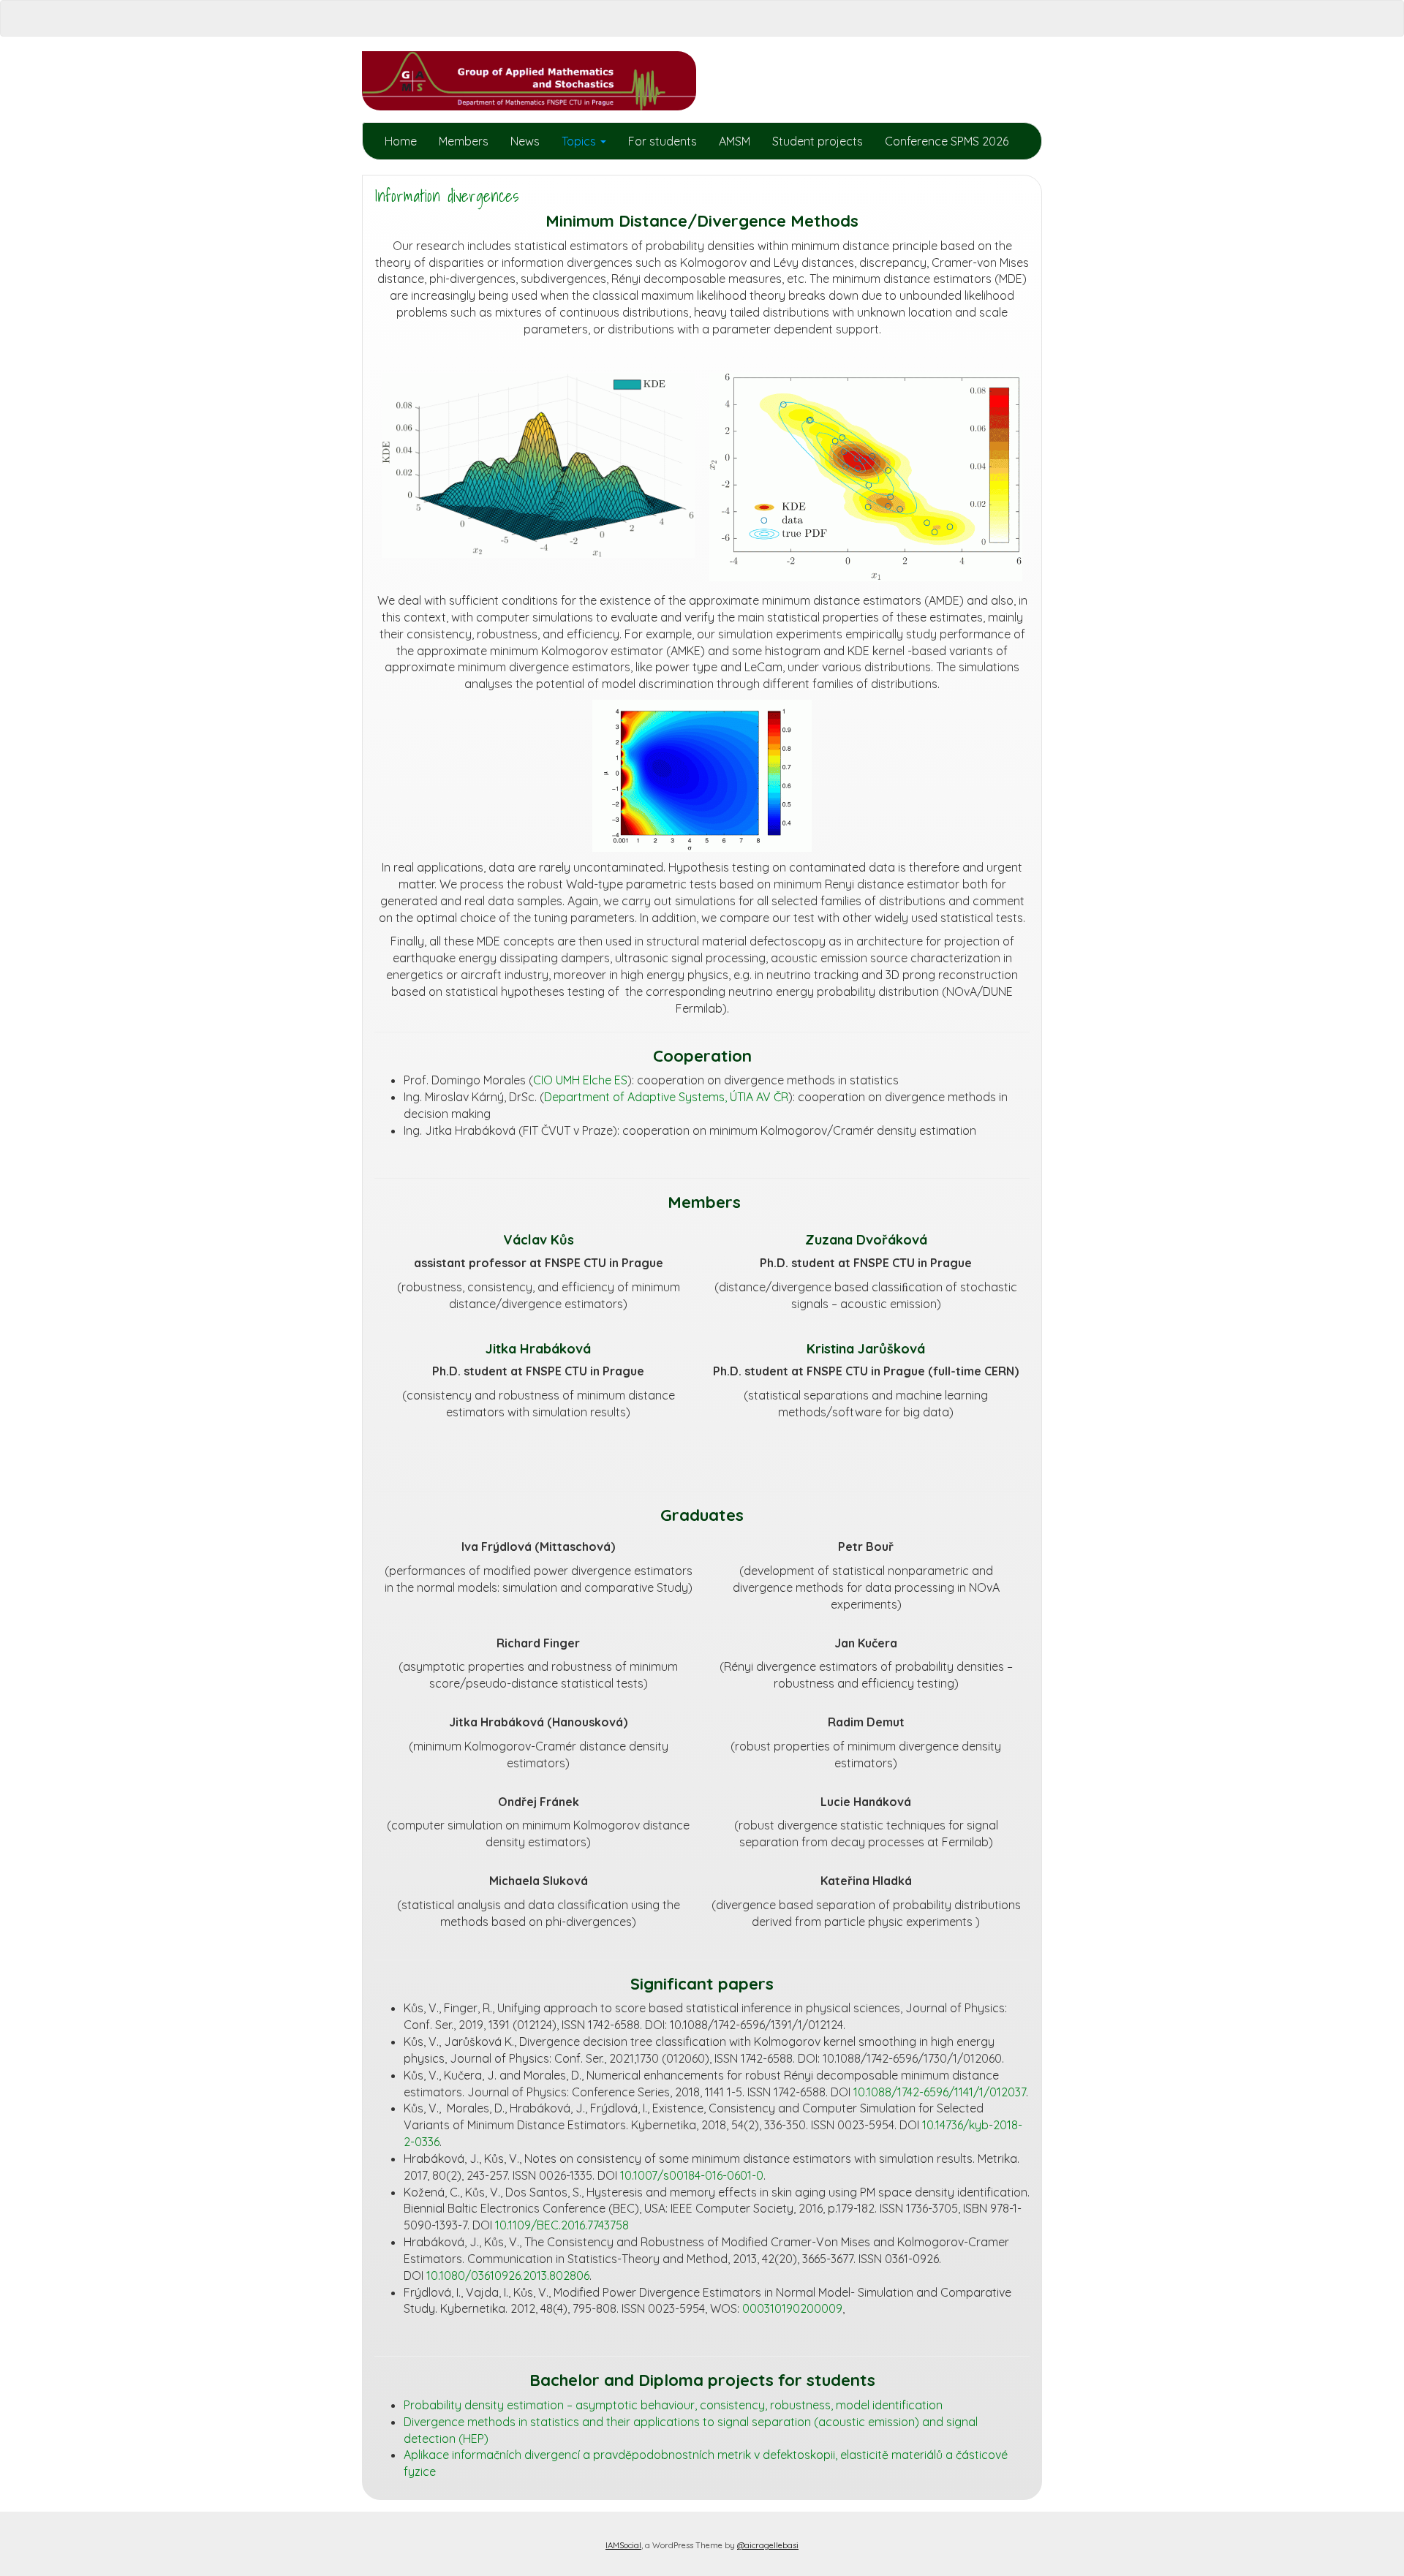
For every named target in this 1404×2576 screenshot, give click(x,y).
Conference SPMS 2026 (947, 141)
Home (401, 141)
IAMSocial (623, 2545)
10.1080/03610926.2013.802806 (508, 2275)
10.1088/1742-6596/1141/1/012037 (940, 2092)
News (525, 141)
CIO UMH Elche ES (580, 1080)
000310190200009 (792, 2308)
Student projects (818, 141)
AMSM (735, 141)
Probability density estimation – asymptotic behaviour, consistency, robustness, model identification (673, 2405)
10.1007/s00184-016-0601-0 (692, 2175)
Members (464, 141)
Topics (580, 141)
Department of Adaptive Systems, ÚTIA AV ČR (666, 1097)
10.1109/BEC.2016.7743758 (562, 2225)
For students (663, 141)
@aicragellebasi (768, 2545)
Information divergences (446, 196)
